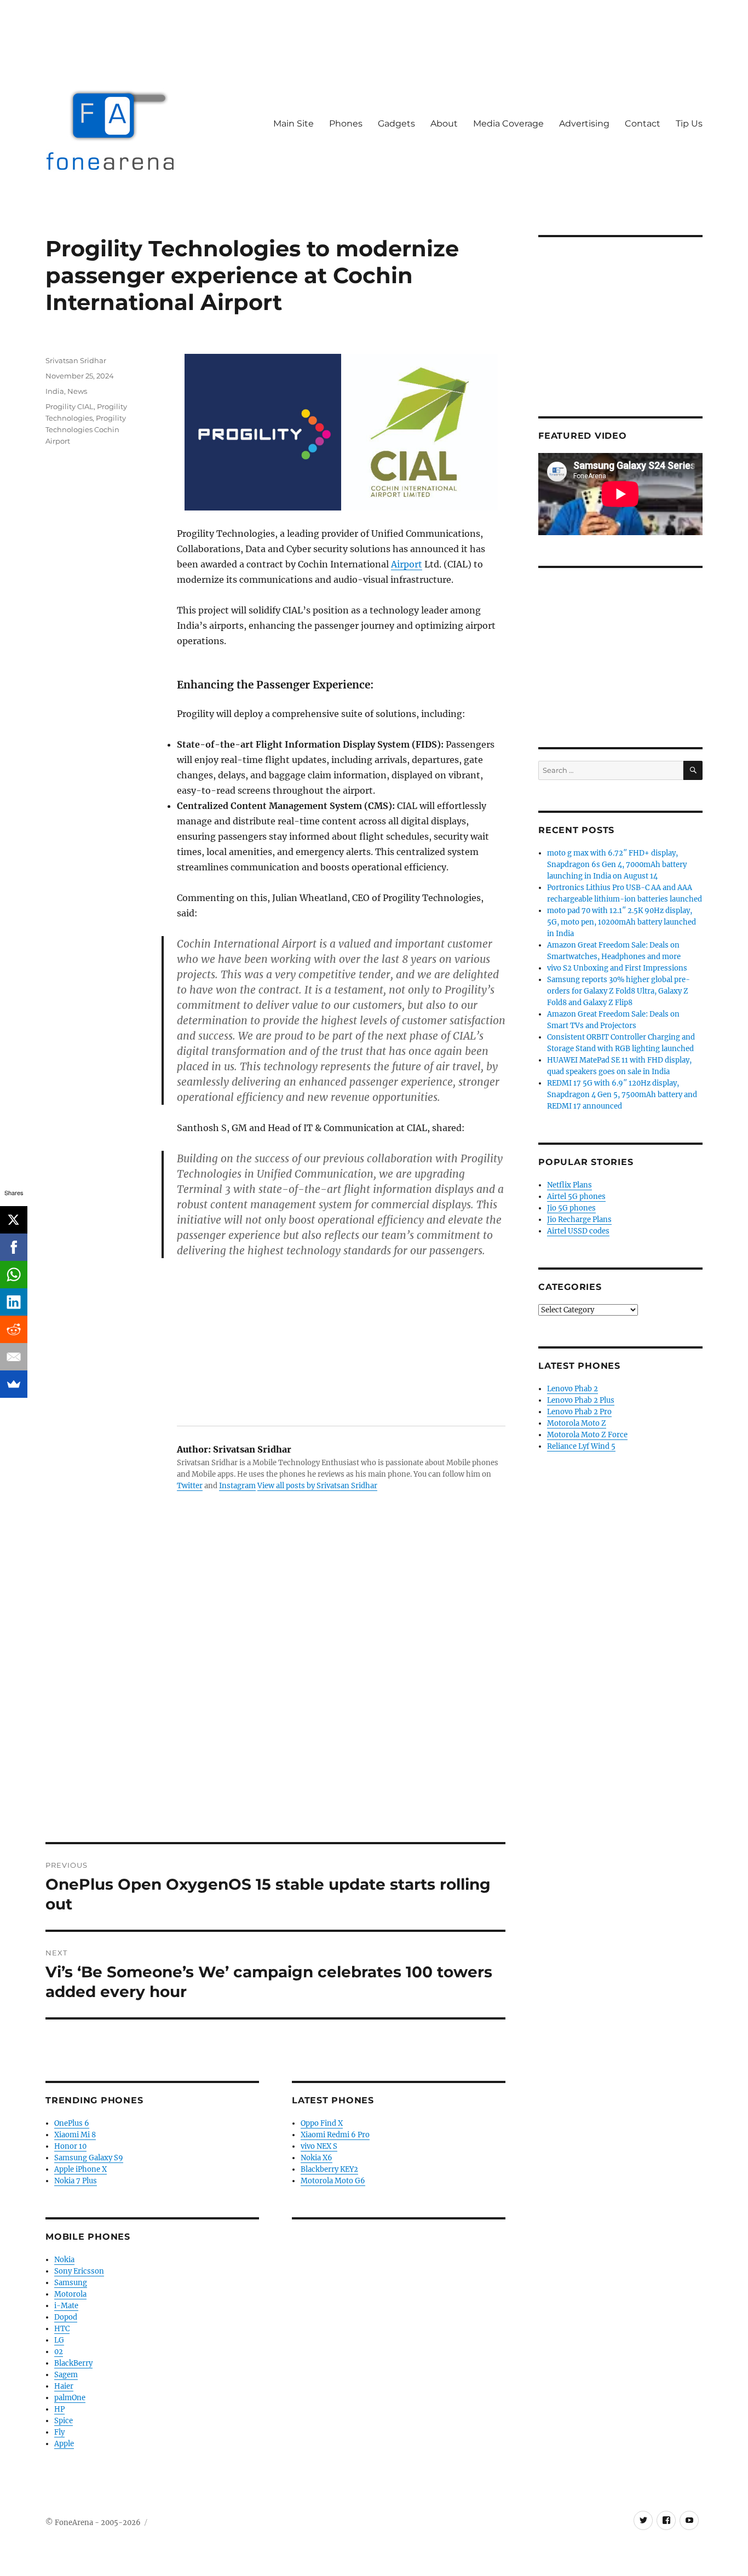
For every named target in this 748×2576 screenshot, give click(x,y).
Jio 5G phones (571, 1208)
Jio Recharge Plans (579, 1220)
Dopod (66, 2317)
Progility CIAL (70, 406)
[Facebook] (14, 1247)
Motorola (70, 2294)
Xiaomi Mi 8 (75, 2135)
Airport (407, 564)
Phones (346, 124)
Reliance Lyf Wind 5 (581, 1446)
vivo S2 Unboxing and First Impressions (617, 968)
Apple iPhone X (80, 2169)
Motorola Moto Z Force (587, 1435)
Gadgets (396, 124)
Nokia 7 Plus (76, 2181)
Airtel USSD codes (578, 1231)
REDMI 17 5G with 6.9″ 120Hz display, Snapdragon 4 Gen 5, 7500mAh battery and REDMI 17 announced (622, 1095)
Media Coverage (508, 124)
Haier (64, 2386)
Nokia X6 (317, 2158)
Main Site (294, 124)
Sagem (66, 2375)
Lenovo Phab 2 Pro (579, 1412)
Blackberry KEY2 (329, 2169)
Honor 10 (70, 2146)
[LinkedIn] (14, 1302)
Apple (64, 2444)
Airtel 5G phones (576, 1197)
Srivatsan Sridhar (76, 360)
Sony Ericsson (79, 2271)
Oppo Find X (322, 2123)
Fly (59, 2432)
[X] (14, 1220)
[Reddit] (14, 1329)
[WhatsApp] (14, 1275)
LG (59, 2340)
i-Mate (66, 2306)
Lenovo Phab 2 (572, 1389)
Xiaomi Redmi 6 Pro (335, 2135)
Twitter (190, 1486)
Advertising (584, 124)
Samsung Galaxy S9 (89, 2158)
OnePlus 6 (72, 2123)
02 (59, 2352)
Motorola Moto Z (577, 1423)
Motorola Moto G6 (333, 2181)
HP (59, 2409)
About (444, 124)
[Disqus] (275, 1690)
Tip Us (689, 124)
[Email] (14, 1357)
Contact (643, 124)
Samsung (71, 2283)
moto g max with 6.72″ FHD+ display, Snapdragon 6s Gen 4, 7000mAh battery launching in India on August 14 (617, 865)
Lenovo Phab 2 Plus (581, 1400)
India (55, 391)
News (77, 391)
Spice (64, 2421)
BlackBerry (73, 2363)
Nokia (64, 2260)
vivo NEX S (319, 2146)
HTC (62, 2329)
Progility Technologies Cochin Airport (86, 429)
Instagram (237, 1486)
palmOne (70, 2398)
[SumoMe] (14, 1384)
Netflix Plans (569, 1185)
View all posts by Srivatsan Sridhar (317, 1486)
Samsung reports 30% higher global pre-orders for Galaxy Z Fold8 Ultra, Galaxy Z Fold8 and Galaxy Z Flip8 (618, 991)
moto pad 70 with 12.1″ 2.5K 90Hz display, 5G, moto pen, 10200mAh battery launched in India (622, 922)
